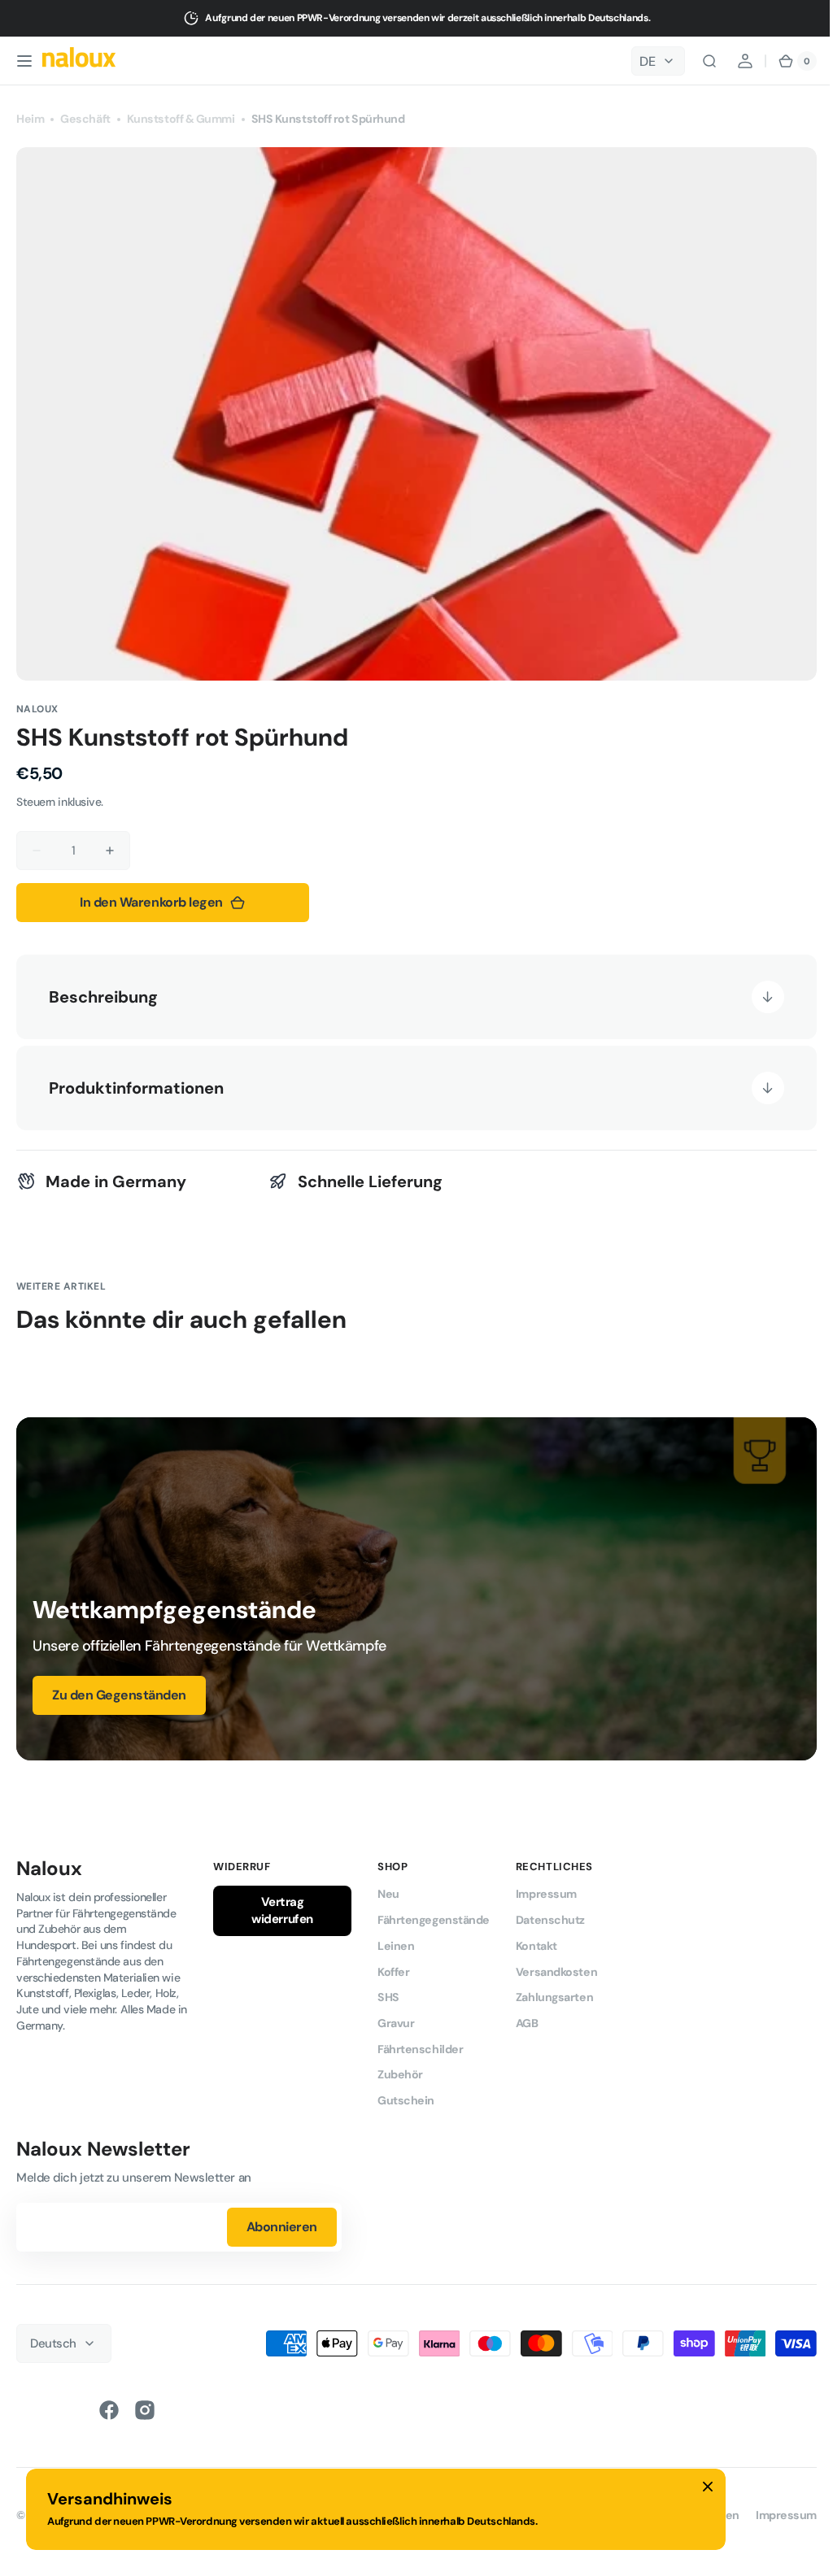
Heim (30, 119)
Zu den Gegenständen (119, 1690)
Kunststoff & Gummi (181, 119)
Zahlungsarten (554, 1992)
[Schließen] (708, 2487)
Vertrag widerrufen (282, 1906)
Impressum (546, 1889)
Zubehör (400, 2069)
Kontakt (536, 1940)
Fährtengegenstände (434, 1915)
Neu (388, 1889)
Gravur (396, 2018)
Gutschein (406, 2095)
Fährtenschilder (420, 2043)
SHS (388, 1992)
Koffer (393, 1966)
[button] (24, 61)
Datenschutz (550, 1915)
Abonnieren (282, 2222)
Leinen (396, 1940)
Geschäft (85, 119)
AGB (527, 2018)
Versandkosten (556, 1966)
